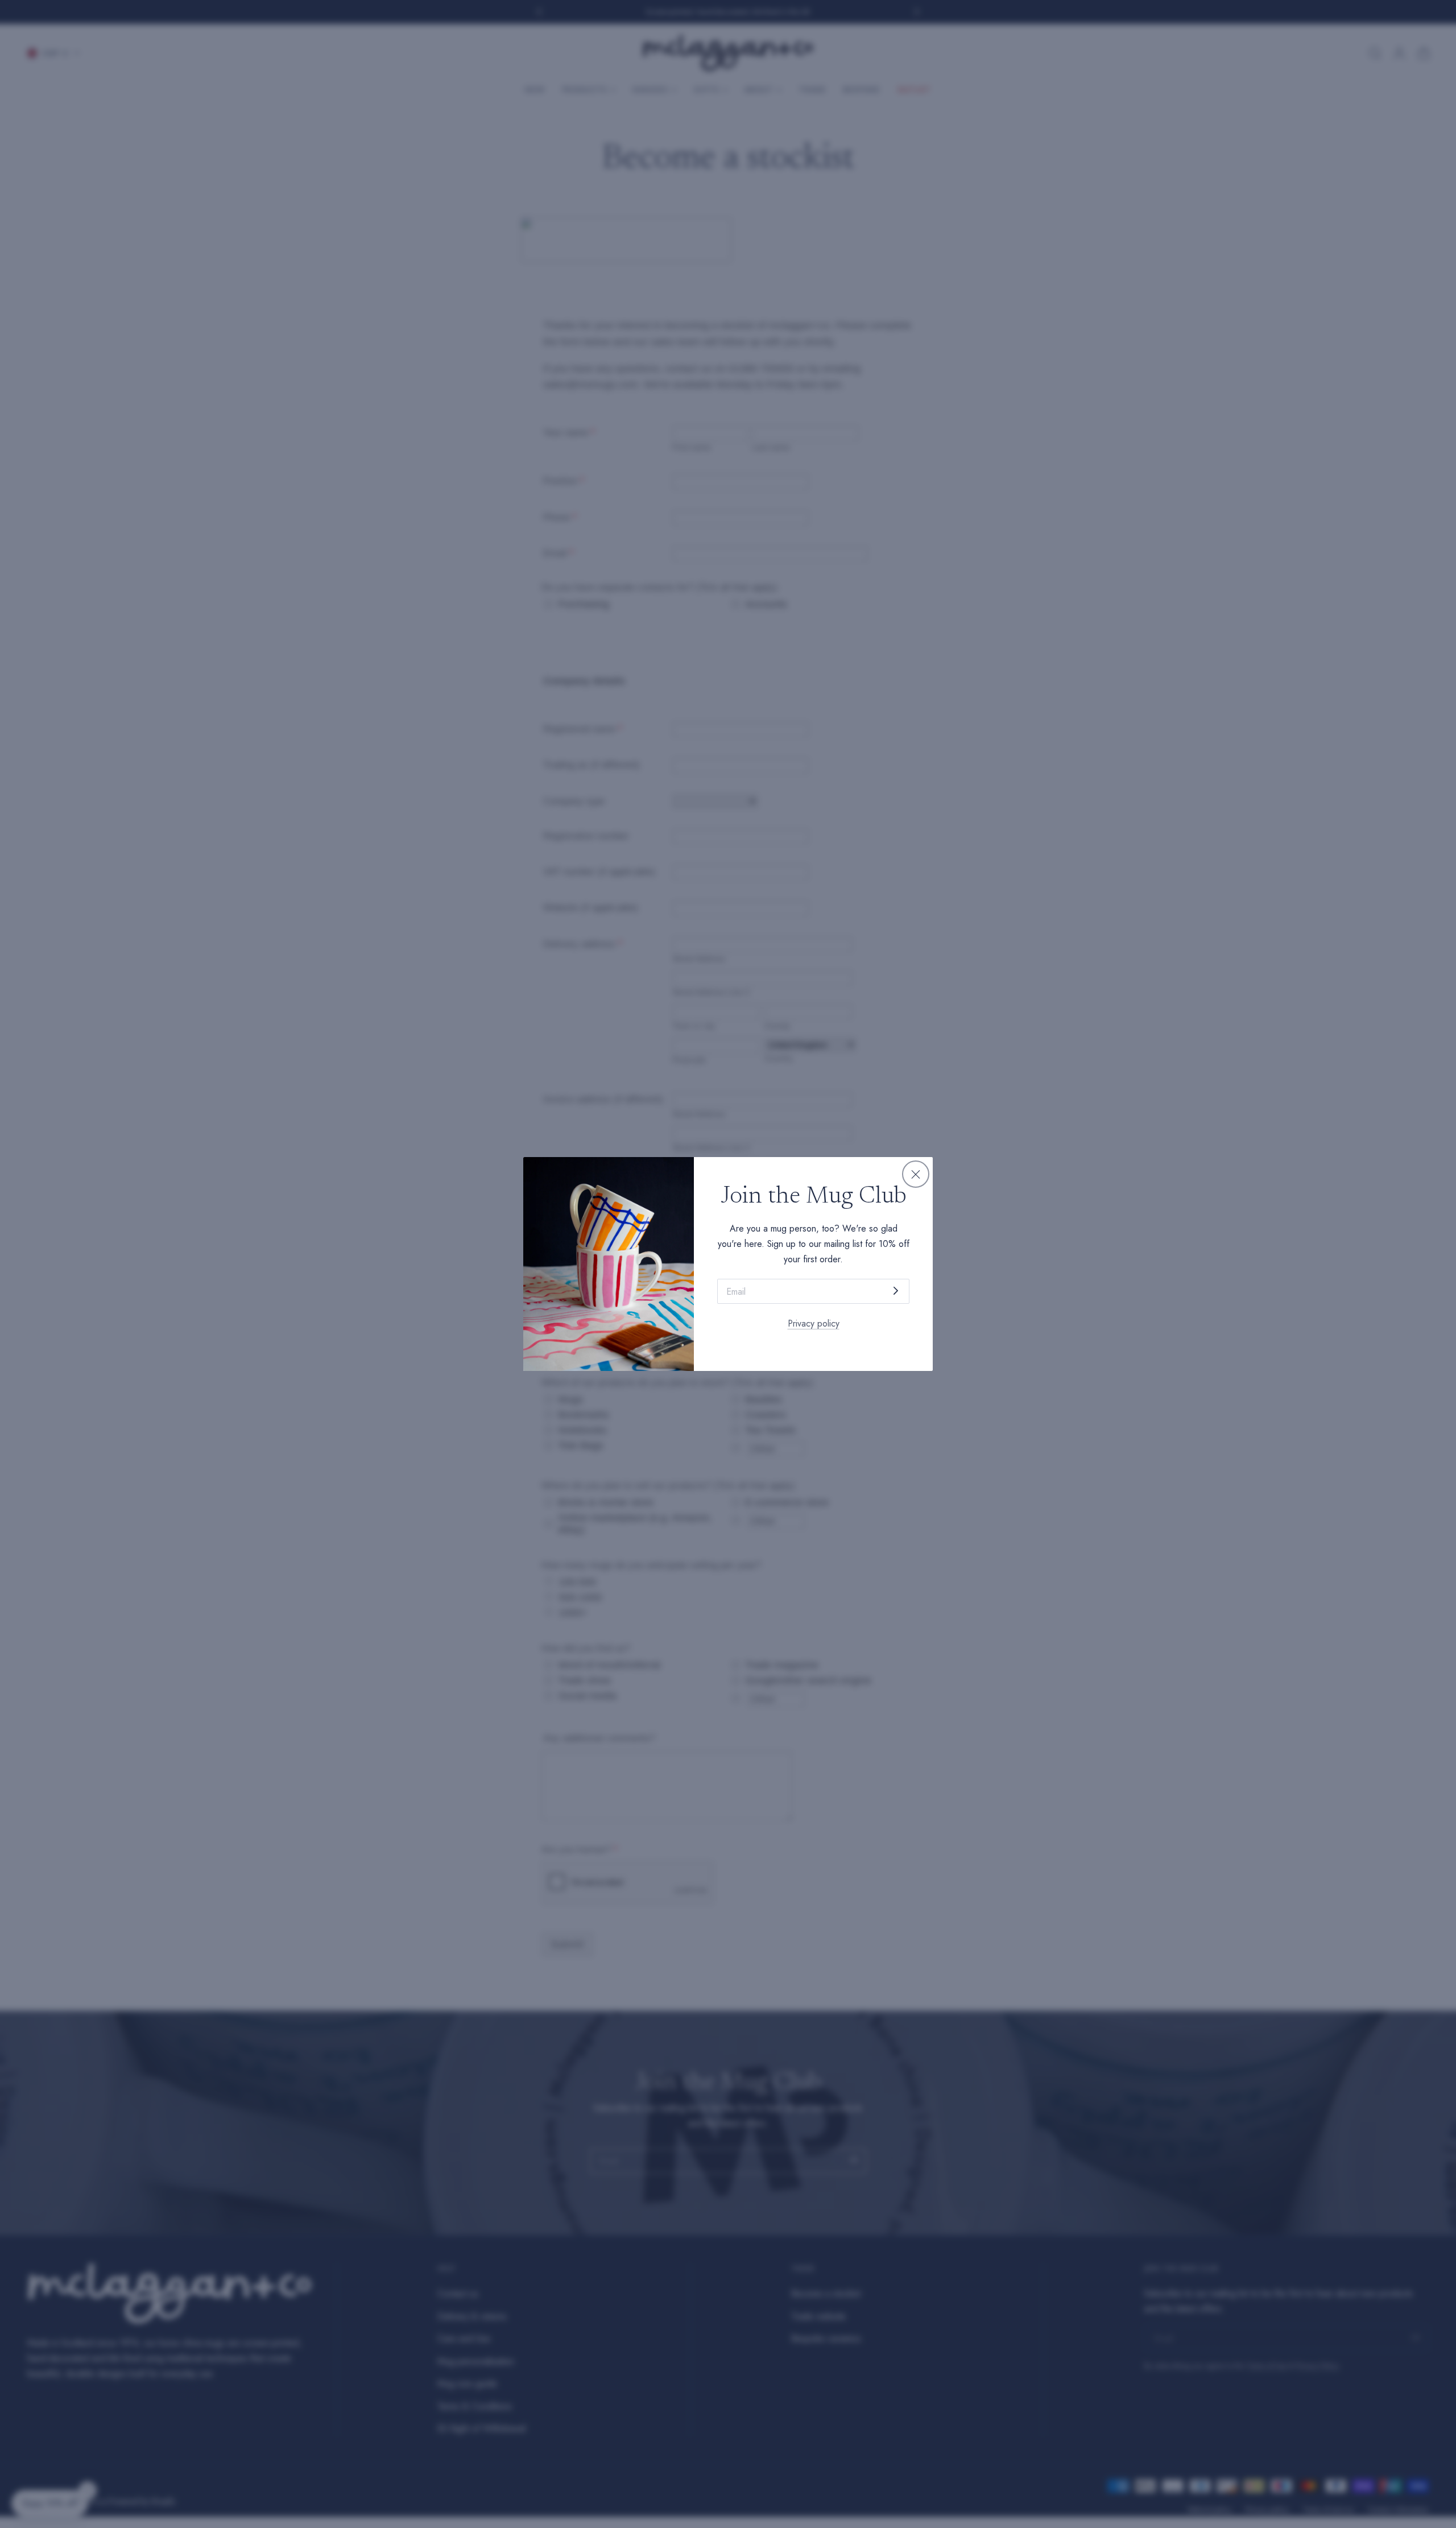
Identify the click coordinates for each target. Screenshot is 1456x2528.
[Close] (916, 1174)
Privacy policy (814, 1323)
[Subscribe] (896, 1290)
